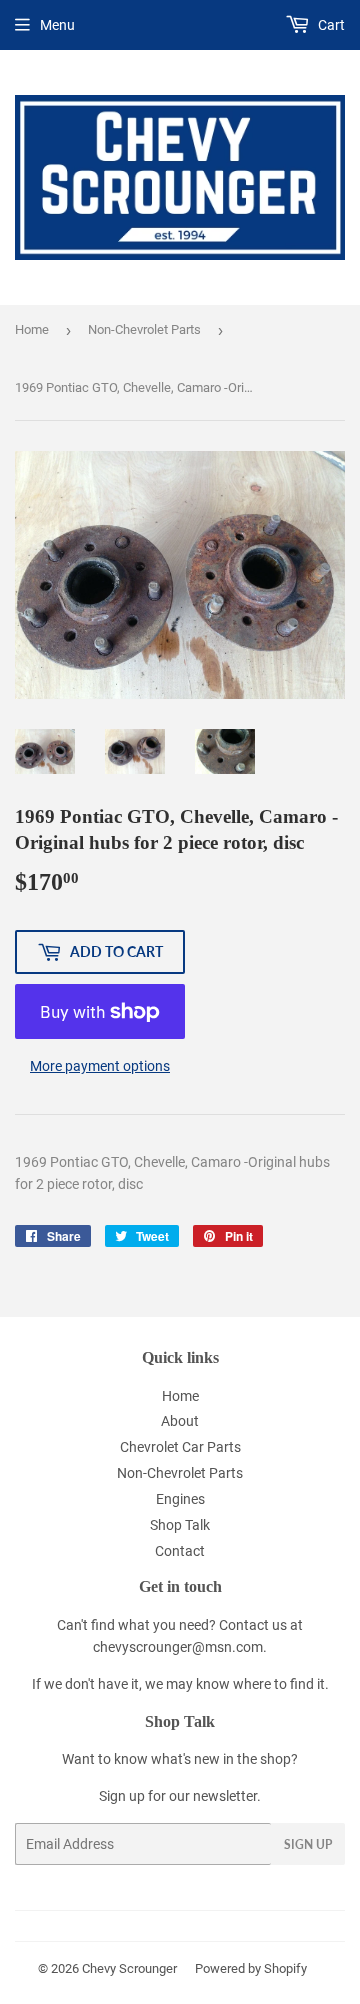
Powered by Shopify (251, 1968)
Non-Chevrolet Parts (144, 329)
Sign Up (308, 1844)
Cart (330, 25)
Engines (180, 1499)
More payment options (100, 1066)
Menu (57, 25)
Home (32, 329)
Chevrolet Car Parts (180, 1447)
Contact (180, 1551)
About (180, 1421)
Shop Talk (180, 1525)
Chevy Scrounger (129, 1968)
